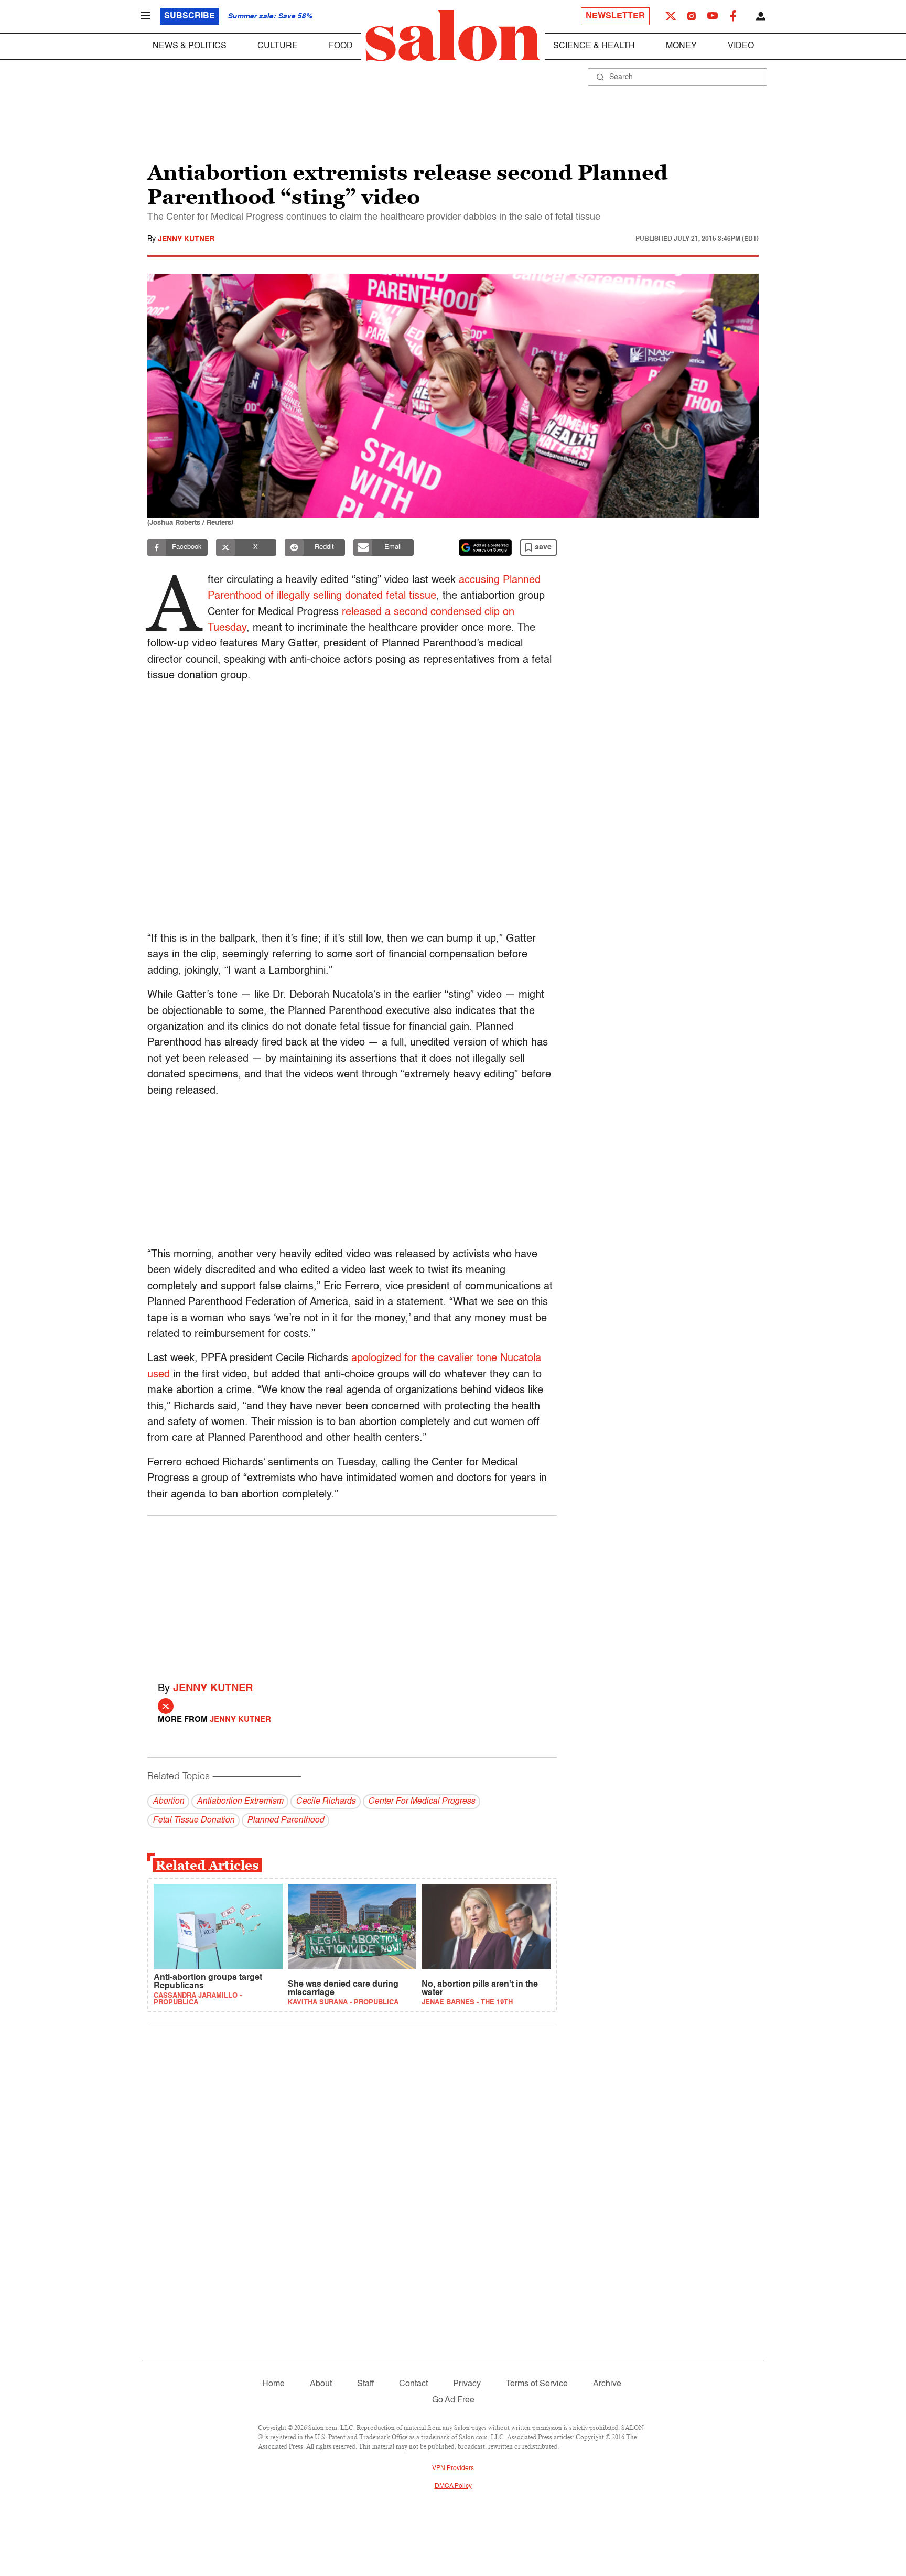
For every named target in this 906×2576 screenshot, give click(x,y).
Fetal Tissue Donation (193, 1820)
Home (273, 2384)
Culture (278, 46)
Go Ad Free (453, 2400)
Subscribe (190, 16)
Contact (413, 2384)
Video (741, 46)
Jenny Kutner (186, 239)
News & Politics (190, 46)
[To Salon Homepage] (453, 36)
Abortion (168, 1802)
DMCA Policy (453, 2486)
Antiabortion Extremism (240, 1802)
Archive (607, 2384)
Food (341, 46)
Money (681, 46)
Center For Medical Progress (422, 1802)
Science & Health (594, 46)
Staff (365, 2384)
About (321, 2384)
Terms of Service (537, 2384)
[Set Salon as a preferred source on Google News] (486, 547)
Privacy (467, 2384)
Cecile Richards (326, 1802)
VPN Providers (453, 2469)
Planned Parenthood (285, 1820)
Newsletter (615, 16)
